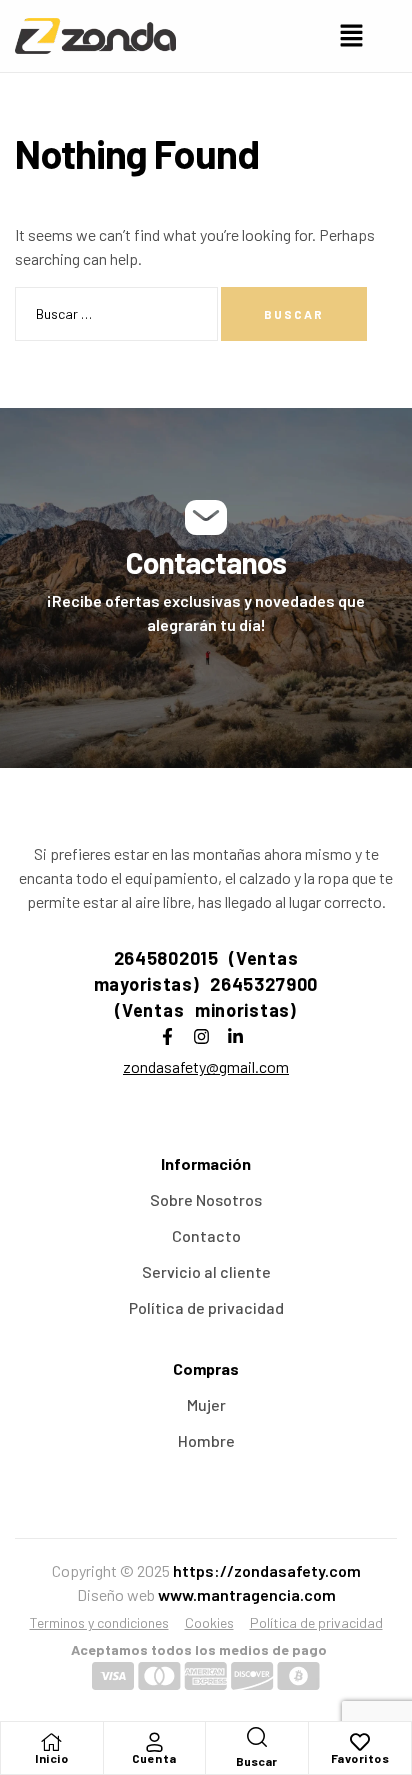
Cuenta (154, 1758)
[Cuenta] (154, 1742)
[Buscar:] (118, 312)
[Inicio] (52, 1742)
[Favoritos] (360, 1742)
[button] (352, 36)
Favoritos (360, 1758)
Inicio (51, 1758)
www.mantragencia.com (247, 1594)
